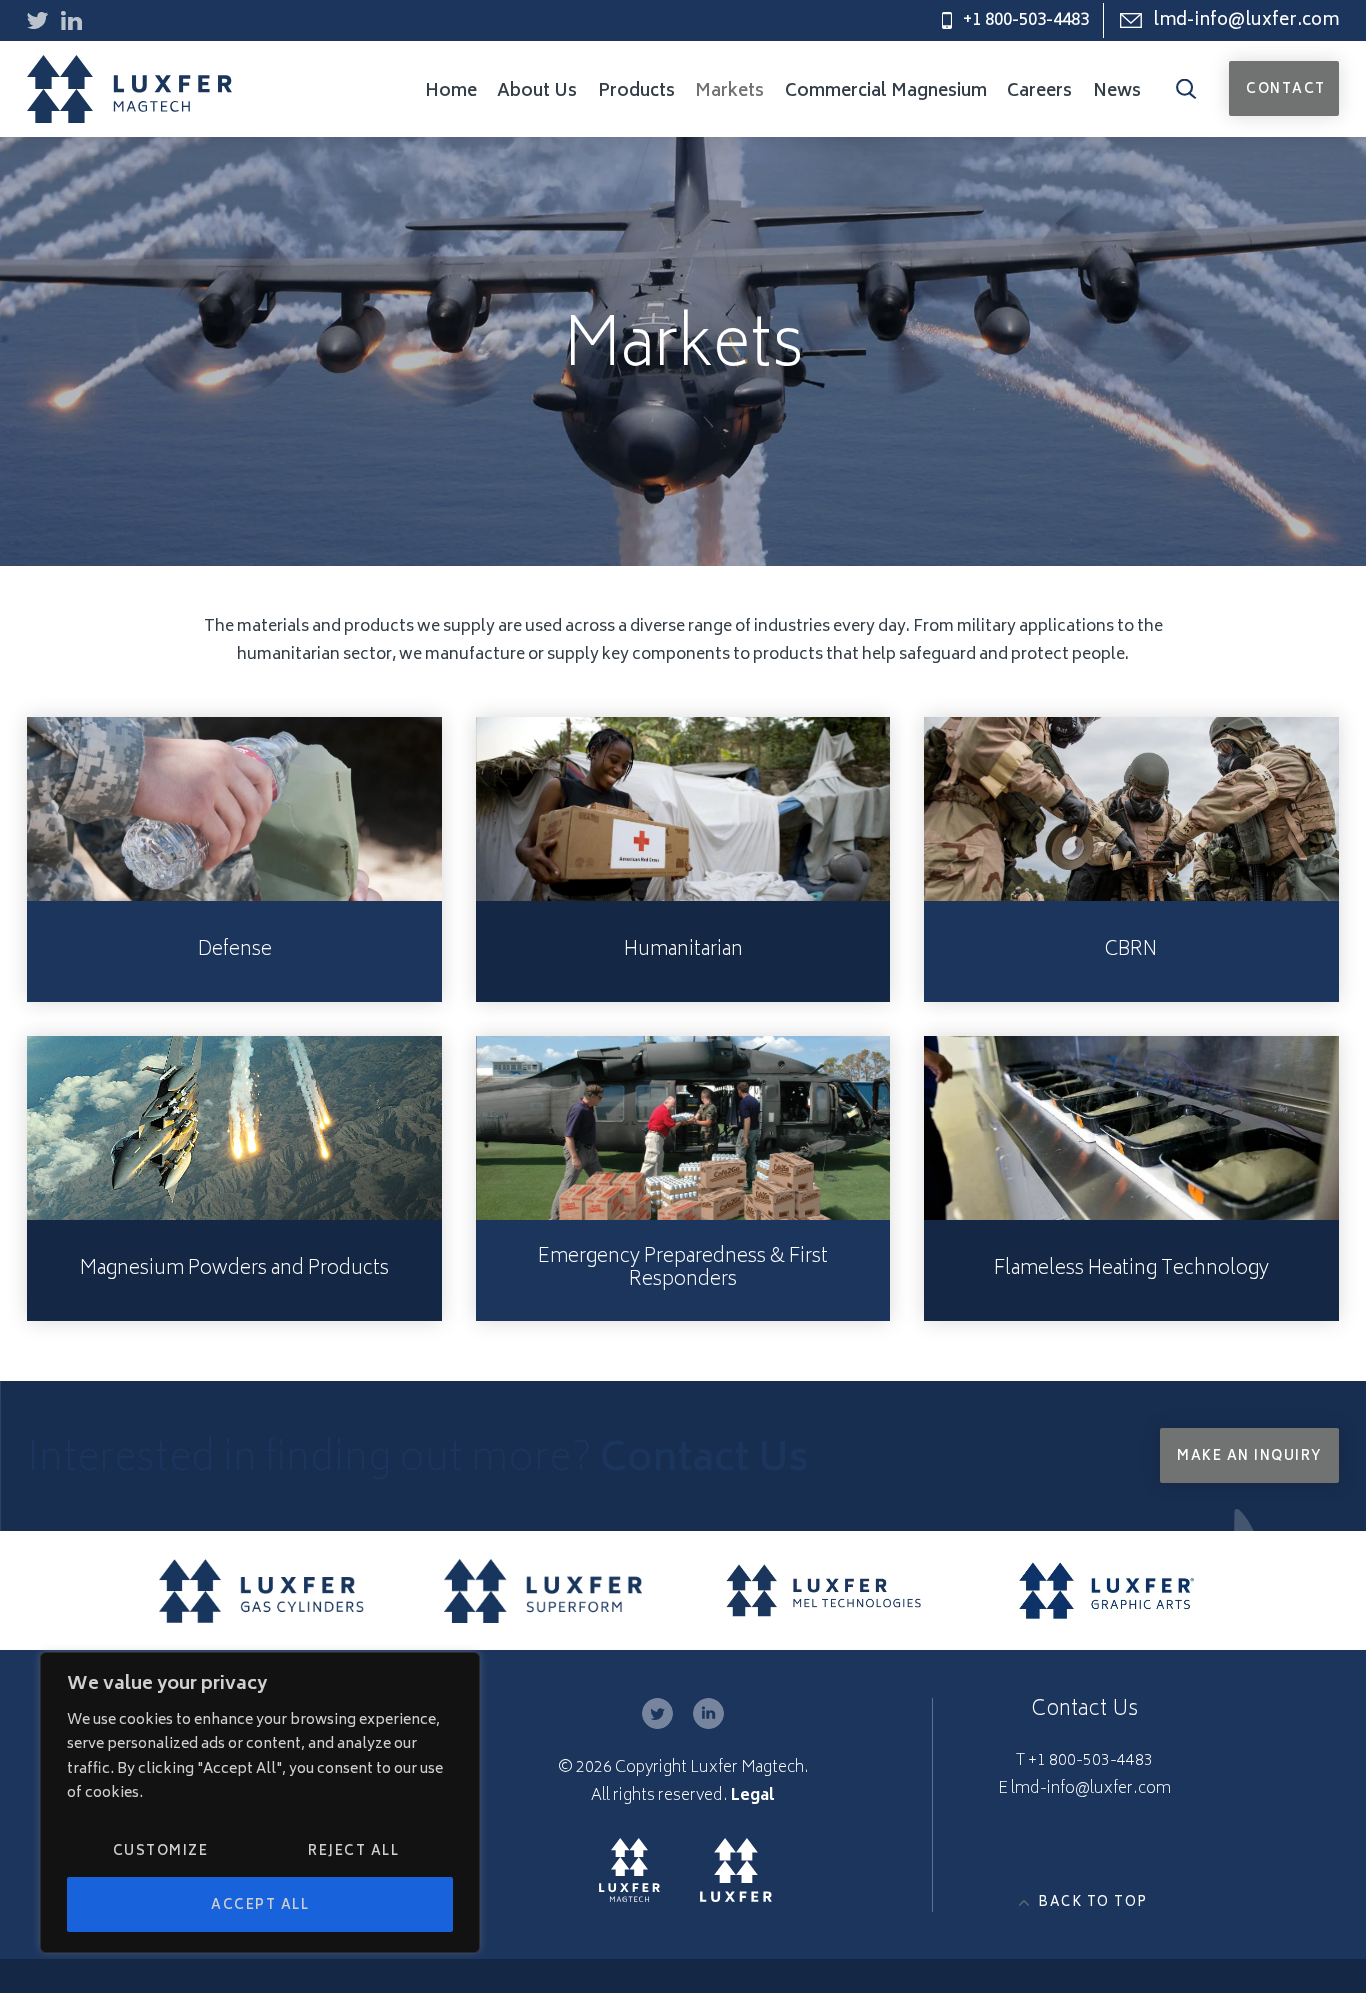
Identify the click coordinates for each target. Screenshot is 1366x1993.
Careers (1039, 92)
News (1117, 92)
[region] (260, 1802)
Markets (729, 92)
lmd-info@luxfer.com (1246, 21)
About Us (537, 92)
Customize (161, 1852)
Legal (753, 1796)
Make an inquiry (1249, 1457)
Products (636, 92)
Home (451, 92)
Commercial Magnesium (886, 92)
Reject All (353, 1852)
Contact (1286, 90)
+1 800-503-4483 (1026, 21)
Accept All (260, 1906)
